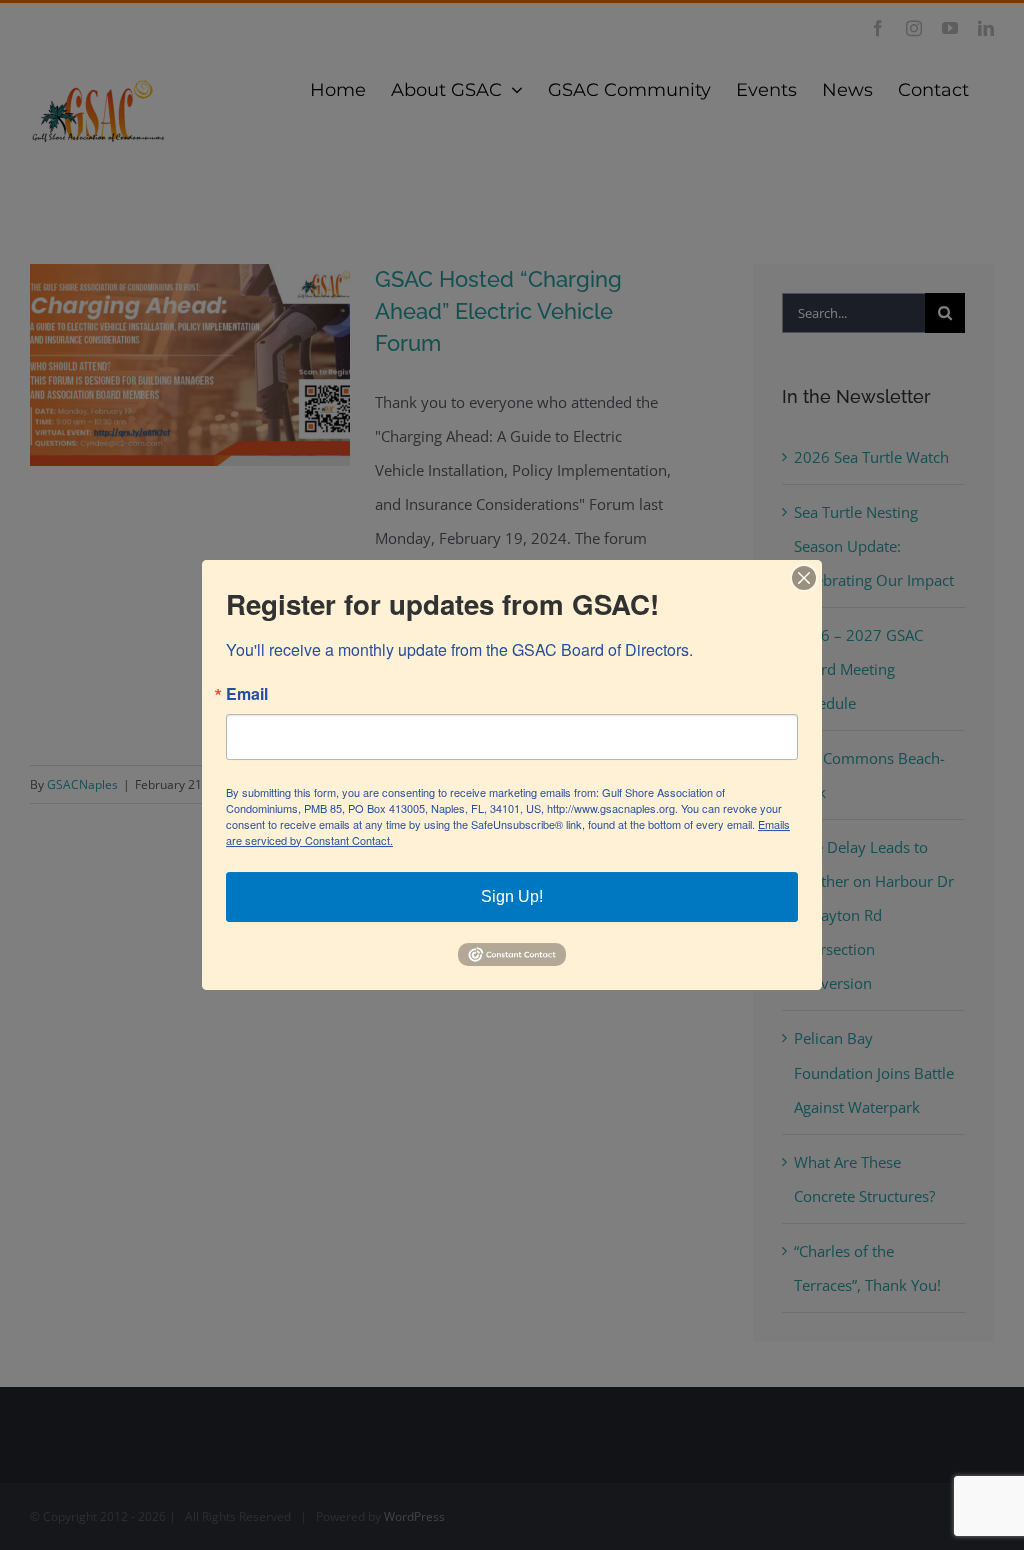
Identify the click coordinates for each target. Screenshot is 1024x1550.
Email (247, 694)
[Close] (804, 578)
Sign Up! (512, 896)
